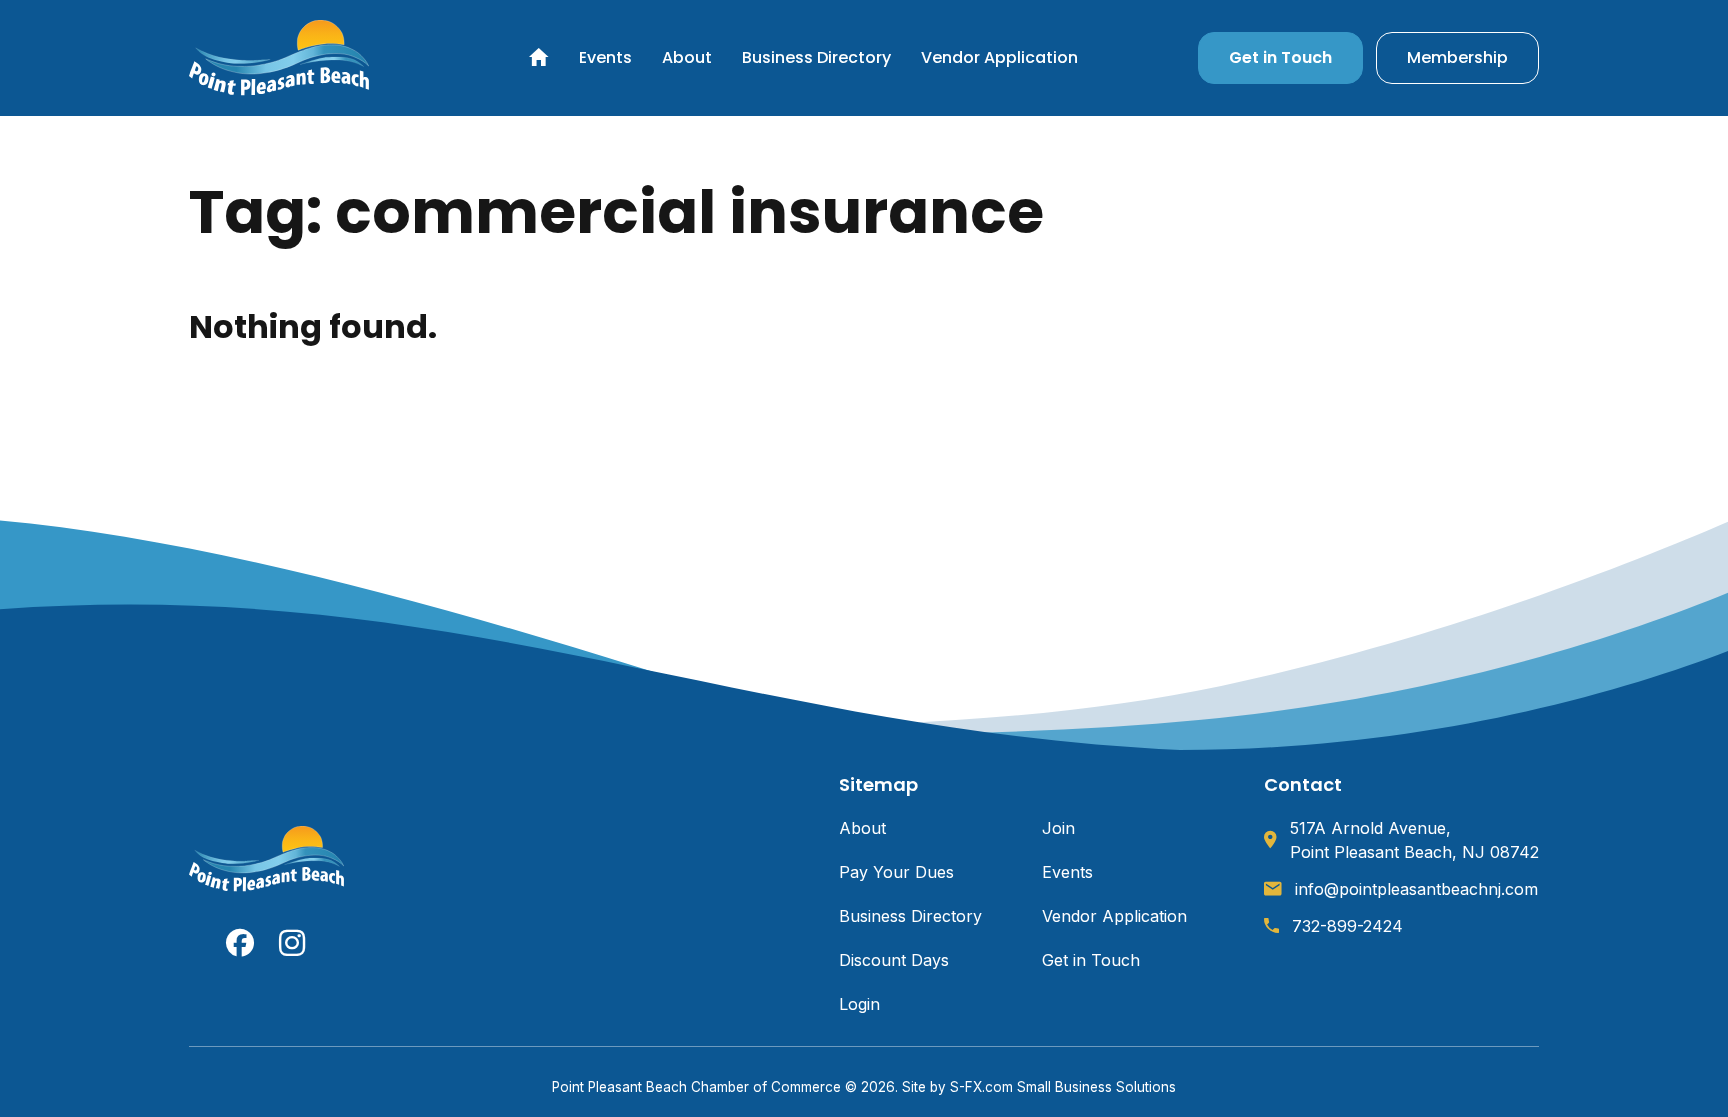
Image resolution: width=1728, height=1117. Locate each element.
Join (1058, 828)
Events (605, 57)
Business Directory (816, 57)
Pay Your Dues (896, 872)
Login (859, 1004)
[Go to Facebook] (240, 943)
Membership (1457, 57)
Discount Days (894, 960)
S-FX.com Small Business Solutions (1063, 1087)
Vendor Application (999, 57)
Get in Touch (1280, 57)
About (687, 57)
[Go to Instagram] (293, 943)
